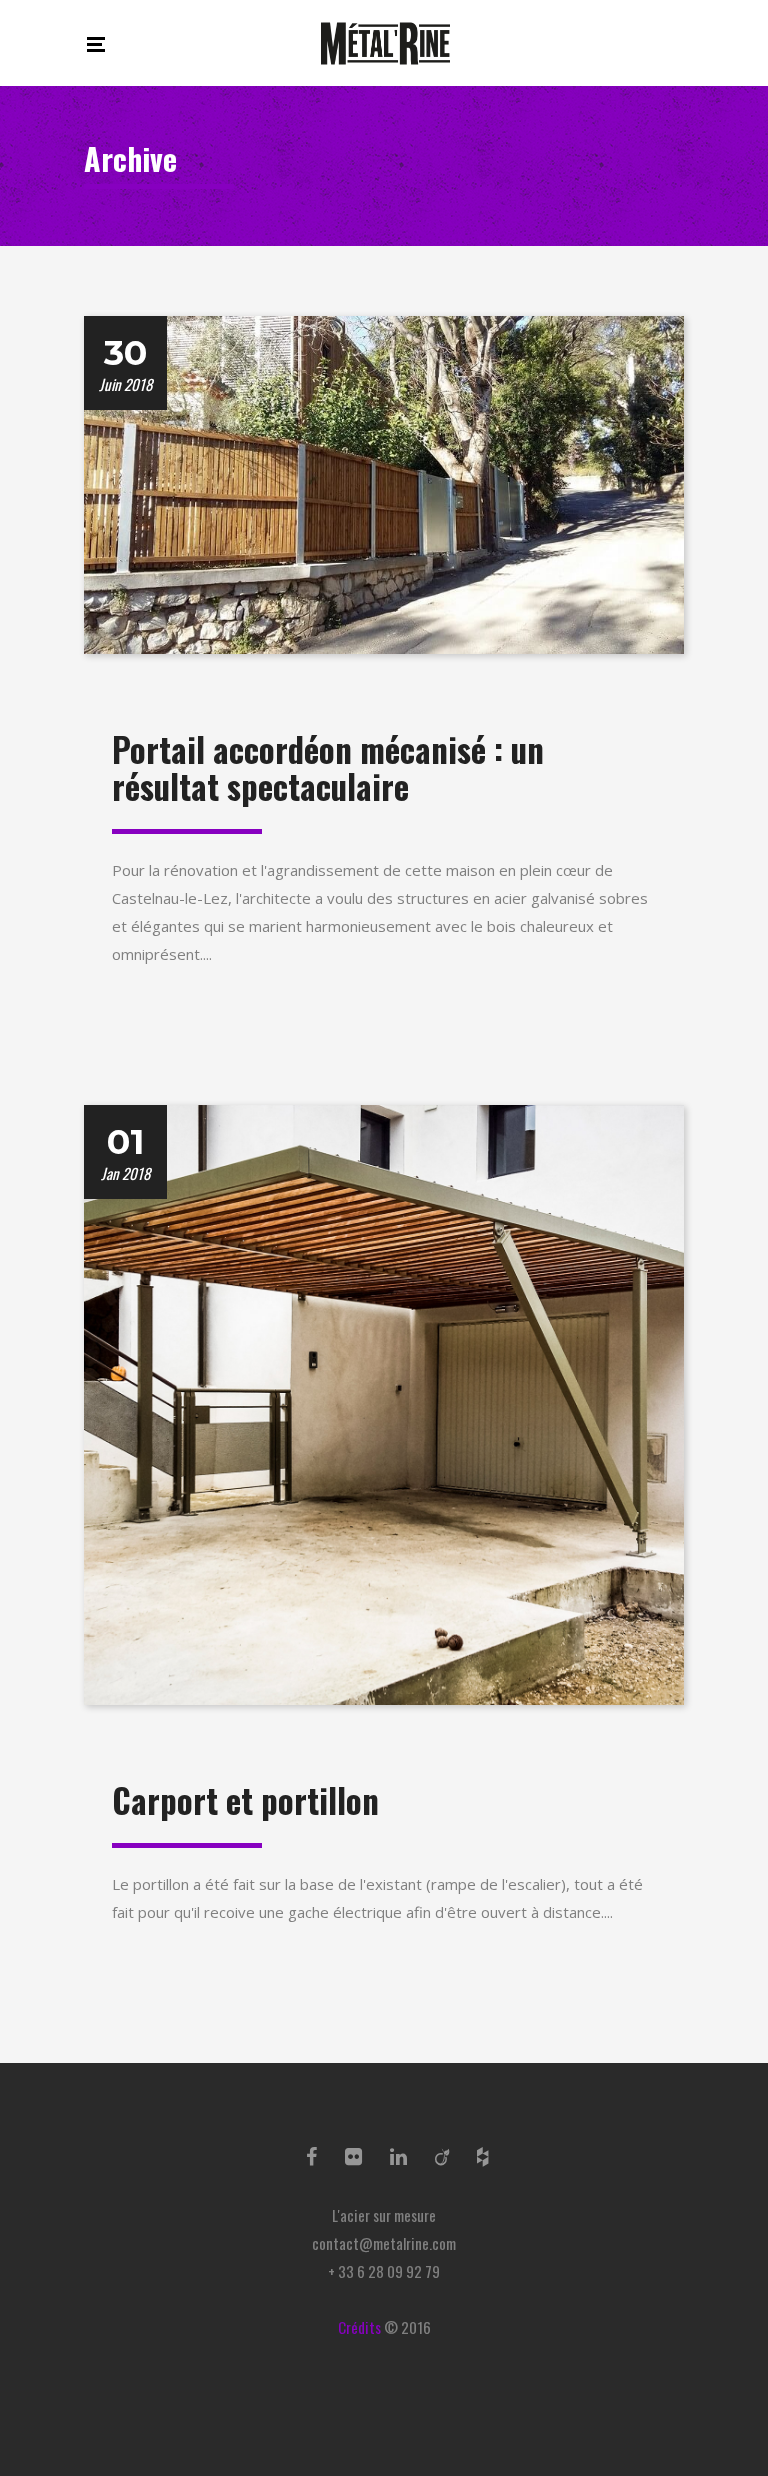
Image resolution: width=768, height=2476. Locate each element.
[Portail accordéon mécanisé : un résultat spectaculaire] (384, 482)
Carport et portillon (245, 1800)
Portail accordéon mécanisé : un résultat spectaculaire (328, 768)
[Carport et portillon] (384, 1403)
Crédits (359, 2327)
